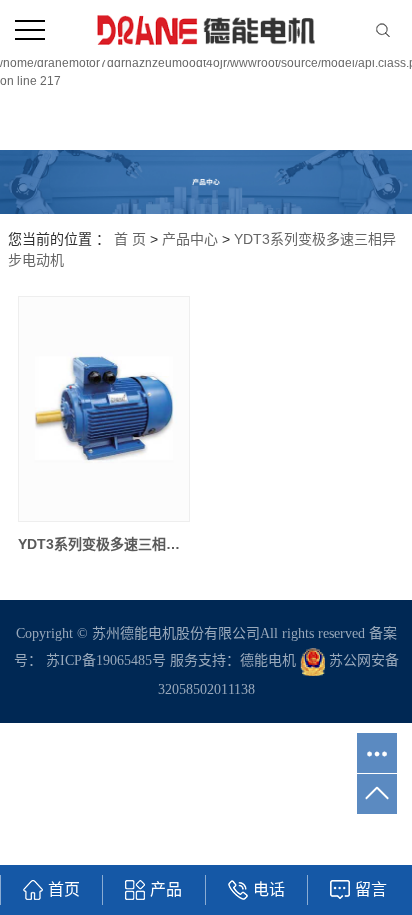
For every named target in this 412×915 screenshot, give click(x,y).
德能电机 (268, 660)
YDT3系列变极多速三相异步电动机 (103, 544)
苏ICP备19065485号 (106, 660)
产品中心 (190, 239)
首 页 (130, 239)
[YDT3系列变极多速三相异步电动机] (103, 408)
